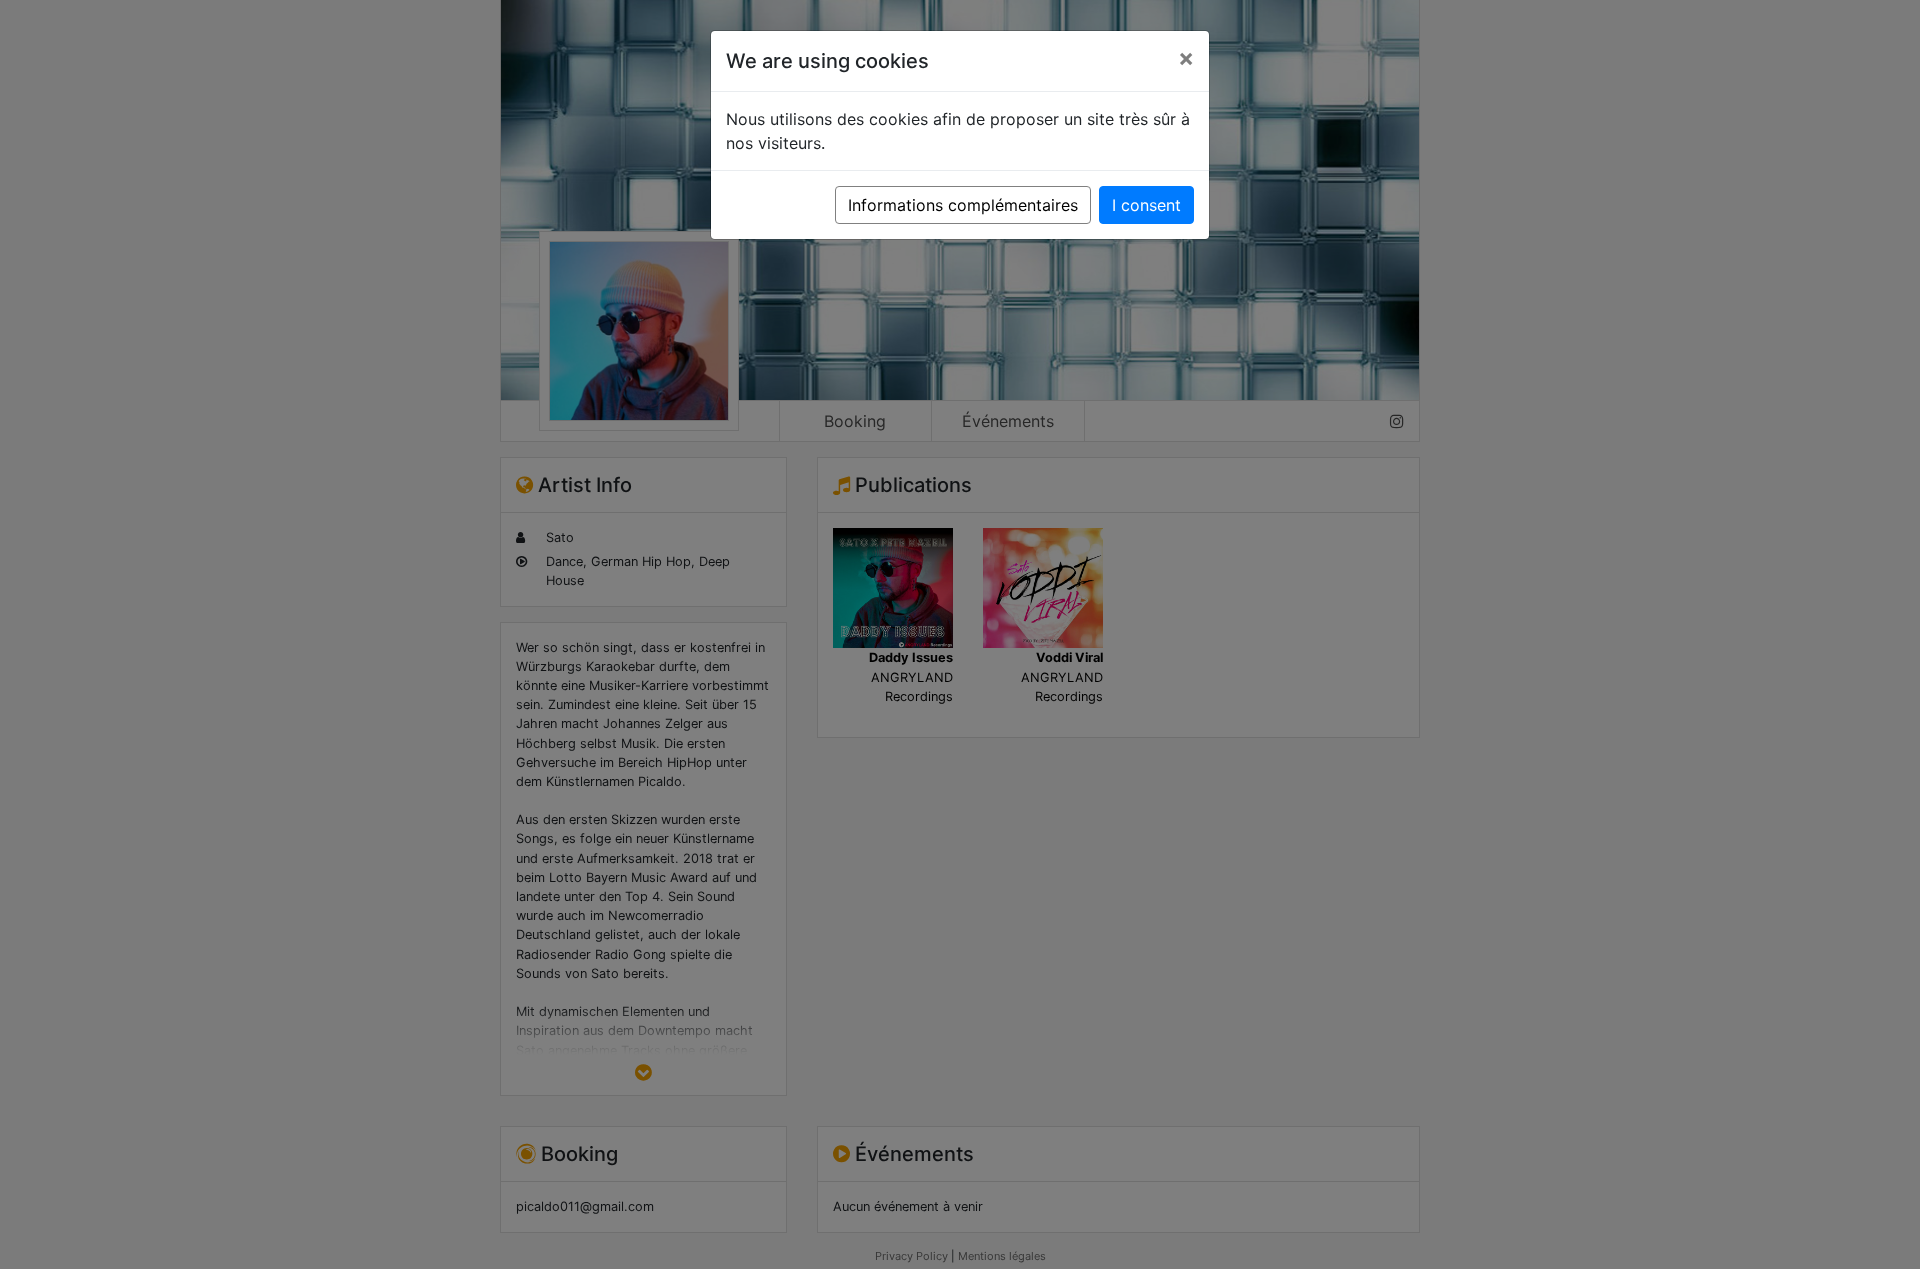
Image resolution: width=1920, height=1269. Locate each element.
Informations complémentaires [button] (963, 205)
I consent (1146, 205)
